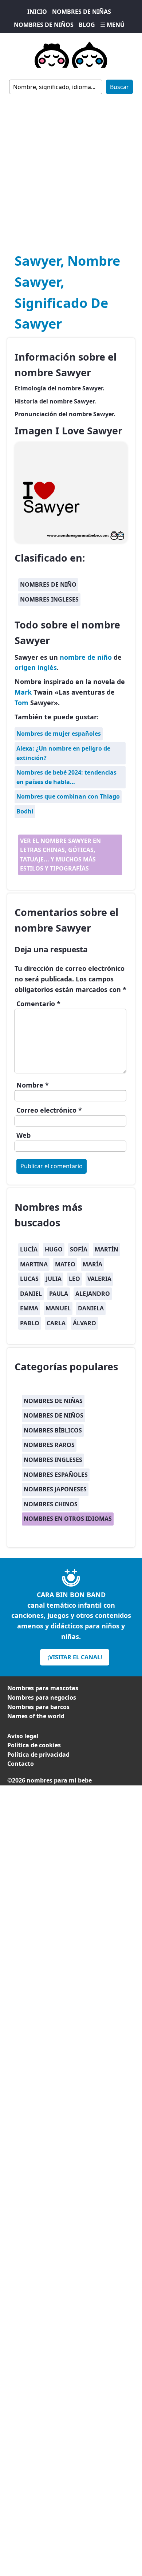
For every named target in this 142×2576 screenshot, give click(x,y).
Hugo (54, 1249)
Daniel (31, 1294)
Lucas (29, 1279)
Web (23, 1135)
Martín (106, 1249)
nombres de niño (48, 584)
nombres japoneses (55, 1489)
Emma (29, 1308)
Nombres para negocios (42, 1697)
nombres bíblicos (53, 1430)
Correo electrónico (49, 1110)
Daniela (91, 1308)
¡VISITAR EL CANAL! (75, 1657)
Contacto (21, 1764)
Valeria (99, 1279)
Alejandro (93, 1294)
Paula (59, 1294)
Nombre (33, 1085)
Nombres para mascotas (43, 1688)
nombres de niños (54, 1415)
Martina (34, 1264)
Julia (54, 1279)
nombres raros (49, 1445)
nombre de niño (86, 657)
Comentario (38, 1004)
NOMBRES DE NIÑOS (44, 25)
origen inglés (36, 667)
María (92, 1264)
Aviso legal (23, 1736)
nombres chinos (51, 1504)
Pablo (30, 1323)
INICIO (37, 12)
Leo (74, 1279)
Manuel (58, 1308)
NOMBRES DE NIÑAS (82, 12)
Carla (56, 1323)
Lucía (29, 1249)
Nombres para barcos (38, 1707)
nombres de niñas (53, 1401)
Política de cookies (34, 1745)
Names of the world (36, 1716)
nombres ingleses (49, 599)
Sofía (79, 1249)
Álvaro (84, 1323)
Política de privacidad (38, 1755)
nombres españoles (56, 1475)
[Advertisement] (71, 169)
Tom (21, 703)
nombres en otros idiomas (68, 1519)
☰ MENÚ (112, 25)
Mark (23, 692)
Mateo (65, 1264)
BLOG (87, 25)
